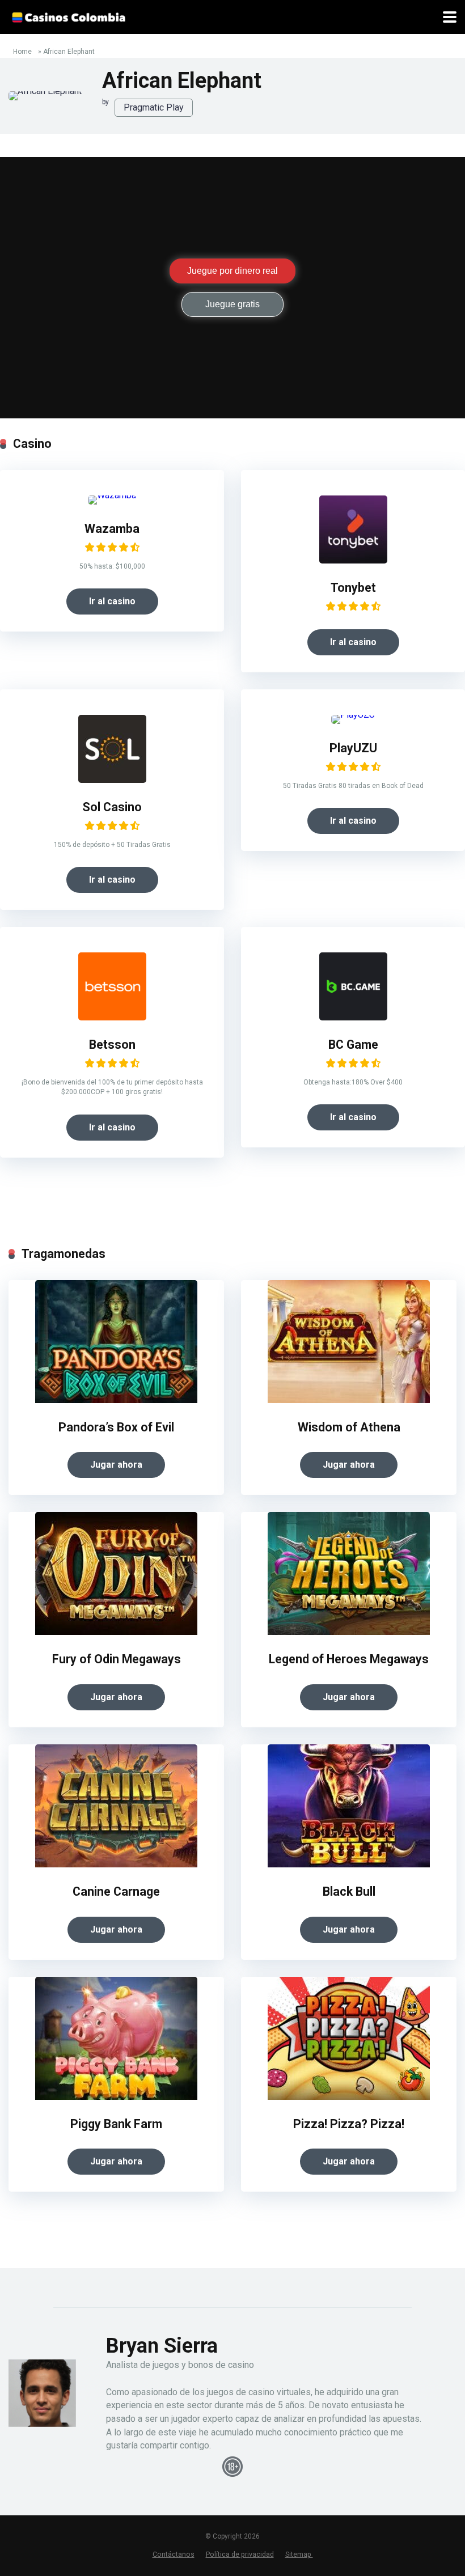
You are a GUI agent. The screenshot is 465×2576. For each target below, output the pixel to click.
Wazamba (112, 529)
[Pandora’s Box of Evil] (116, 1400)
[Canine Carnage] (116, 1864)
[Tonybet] (353, 560)
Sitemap (299, 2554)
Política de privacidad (240, 2554)
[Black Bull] (349, 1864)
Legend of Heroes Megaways (349, 1659)
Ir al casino (112, 601)
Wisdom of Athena (349, 1427)
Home (22, 52)
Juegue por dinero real (232, 271)
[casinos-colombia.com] (68, 16)
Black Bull (349, 1891)
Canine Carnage (116, 1891)
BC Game (353, 1045)
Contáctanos (174, 2554)
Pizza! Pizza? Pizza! (349, 2124)
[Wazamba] (112, 495)
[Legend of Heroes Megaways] (349, 1632)
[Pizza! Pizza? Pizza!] (349, 2097)
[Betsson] (112, 1017)
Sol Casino (112, 807)
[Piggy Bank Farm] (116, 2097)
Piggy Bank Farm (116, 2124)
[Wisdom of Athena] (349, 1400)
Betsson (112, 1045)
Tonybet (353, 588)
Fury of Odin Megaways (117, 1659)
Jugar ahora (116, 1465)
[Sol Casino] (112, 780)
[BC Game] (353, 1017)
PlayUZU (353, 748)
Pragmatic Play (154, 107)
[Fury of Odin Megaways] (116, 1632)
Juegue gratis (232, 304)
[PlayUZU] (353, 715)
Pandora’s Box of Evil (116, 1427)
